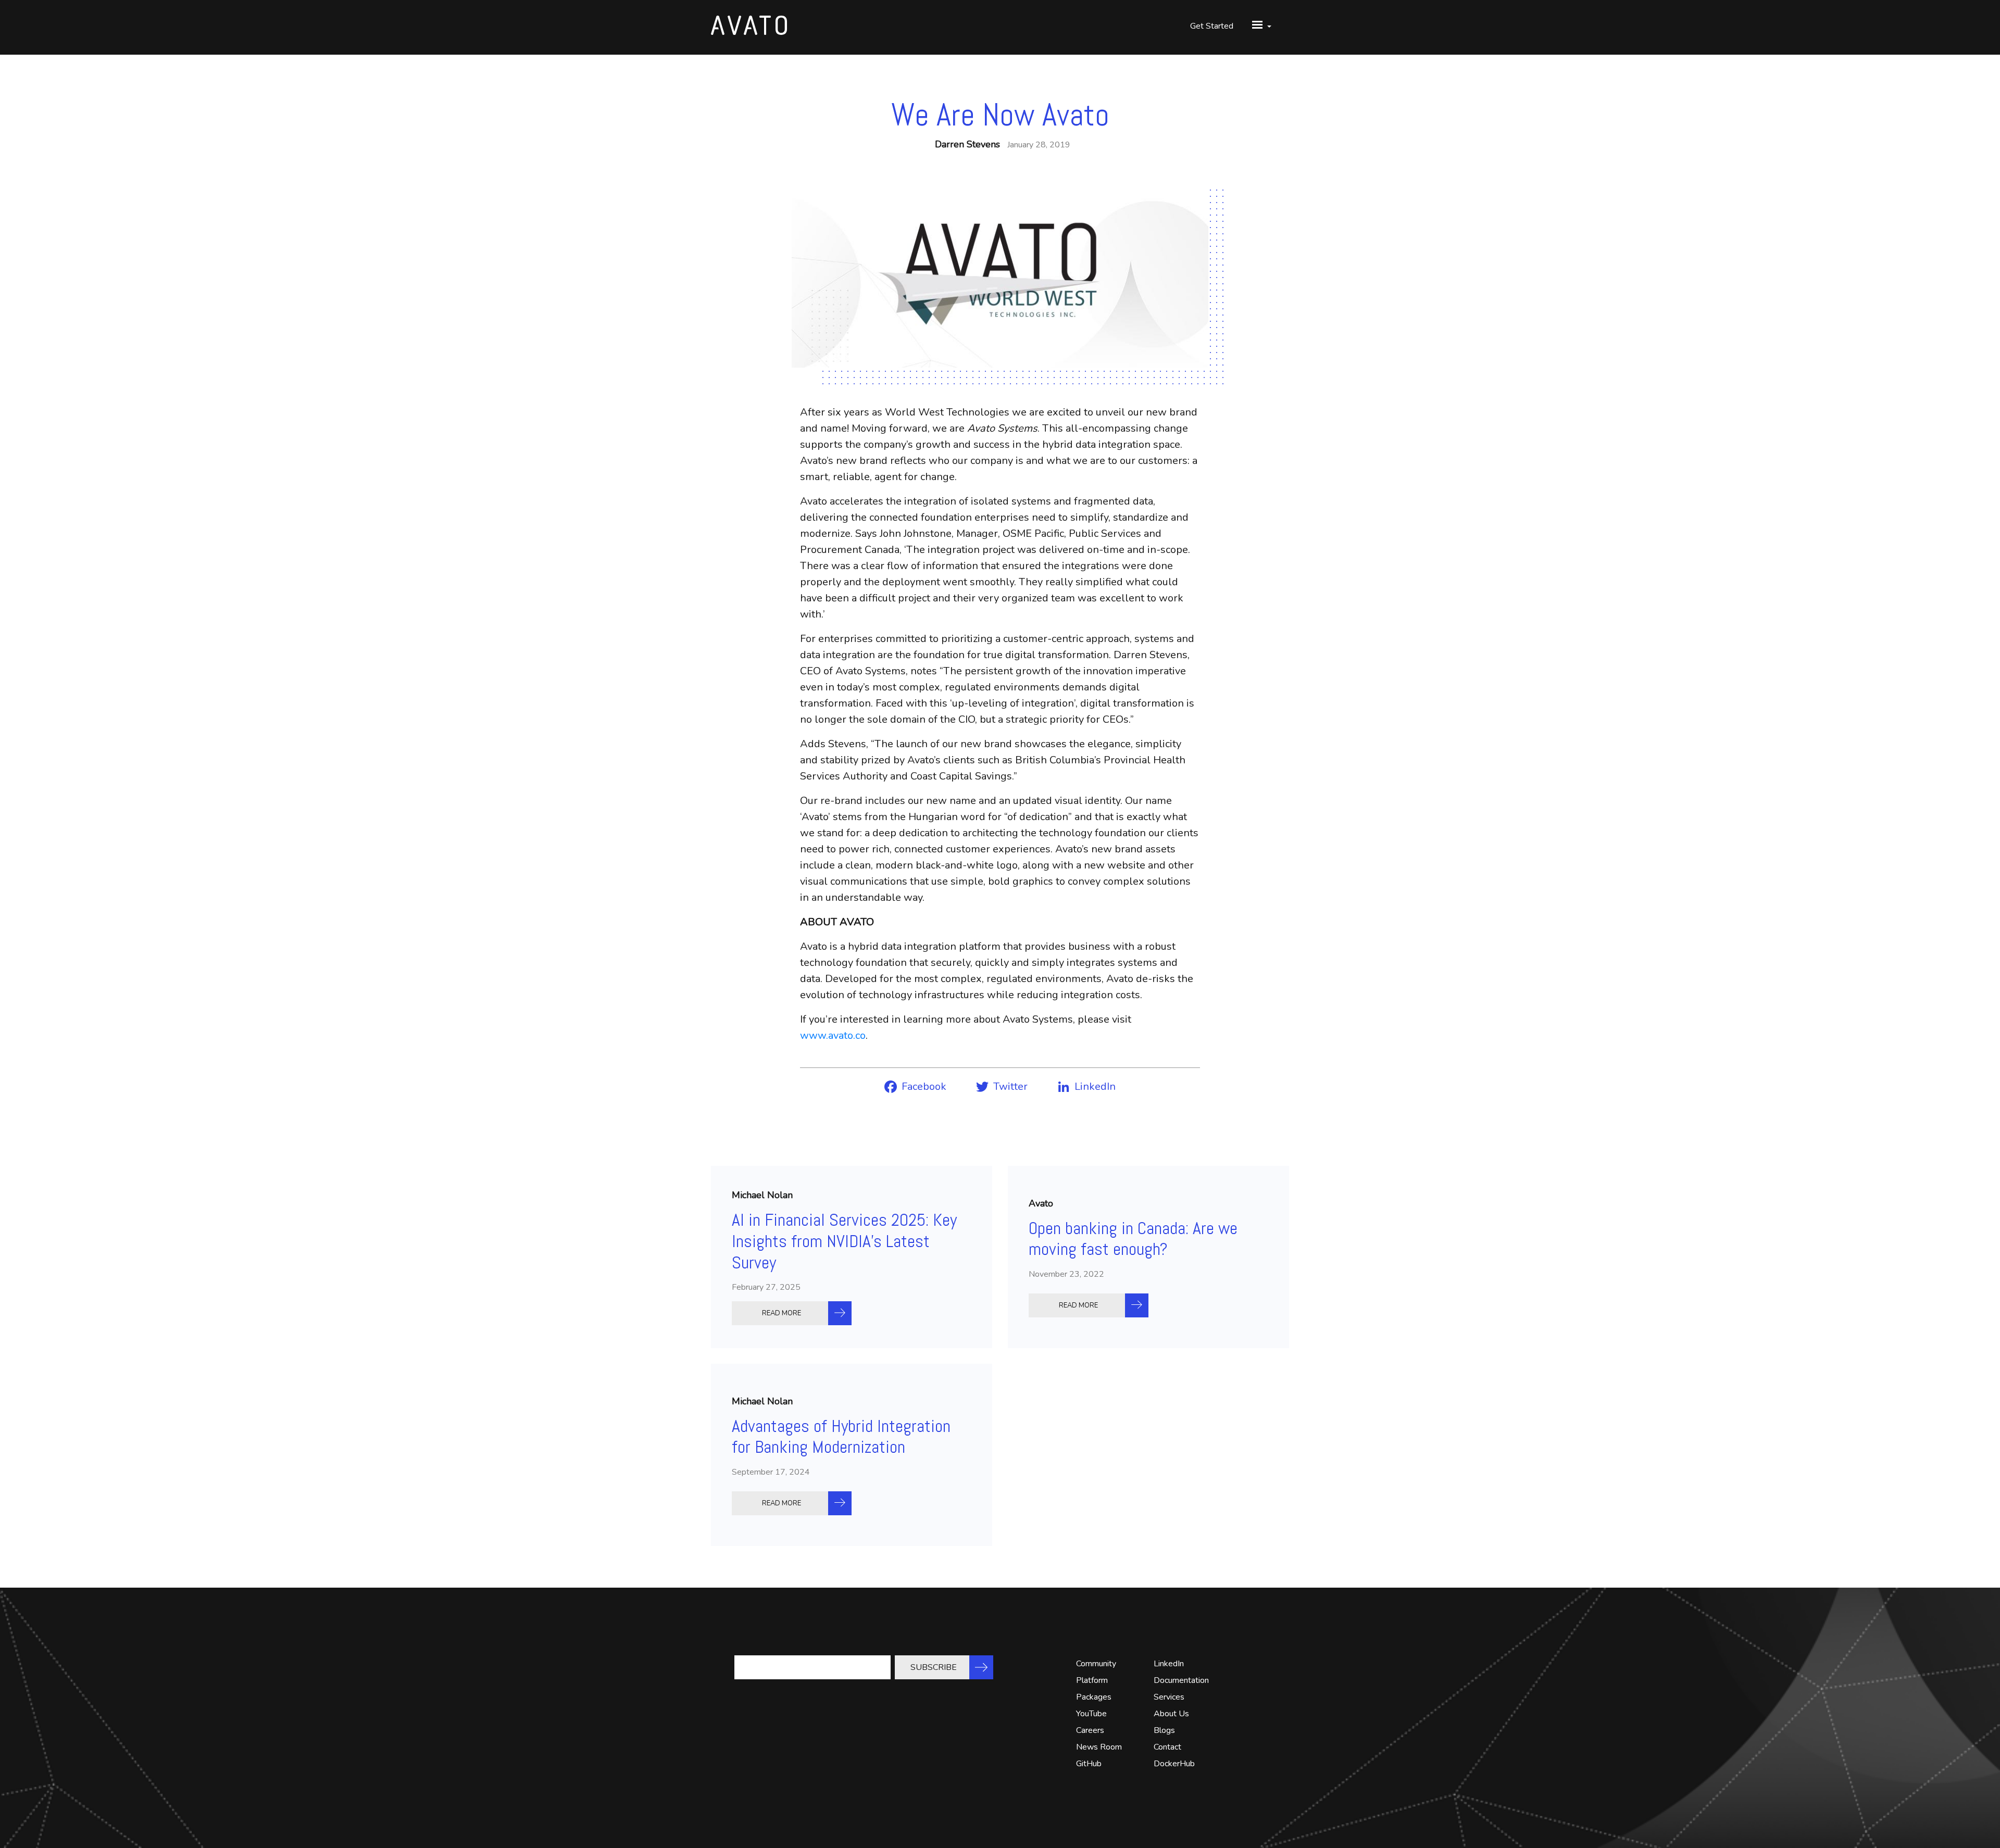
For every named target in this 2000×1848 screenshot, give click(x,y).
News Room (1099, 1747)
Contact (1167, 1747)
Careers (1090, 1730)
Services (1169, 1697)
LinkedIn (1169, 1664)
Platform (1092, 1680)
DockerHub (1174, 1764)
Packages (1094, 1697)
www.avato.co (833, 1035)
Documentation (1181, 1680)
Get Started (1212, 26)
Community (1096, 1664)
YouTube (1091, 1714)
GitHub (1089, 1764)
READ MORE (782, 1313)
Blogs (1164, 1730)
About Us (1171, 1714)
